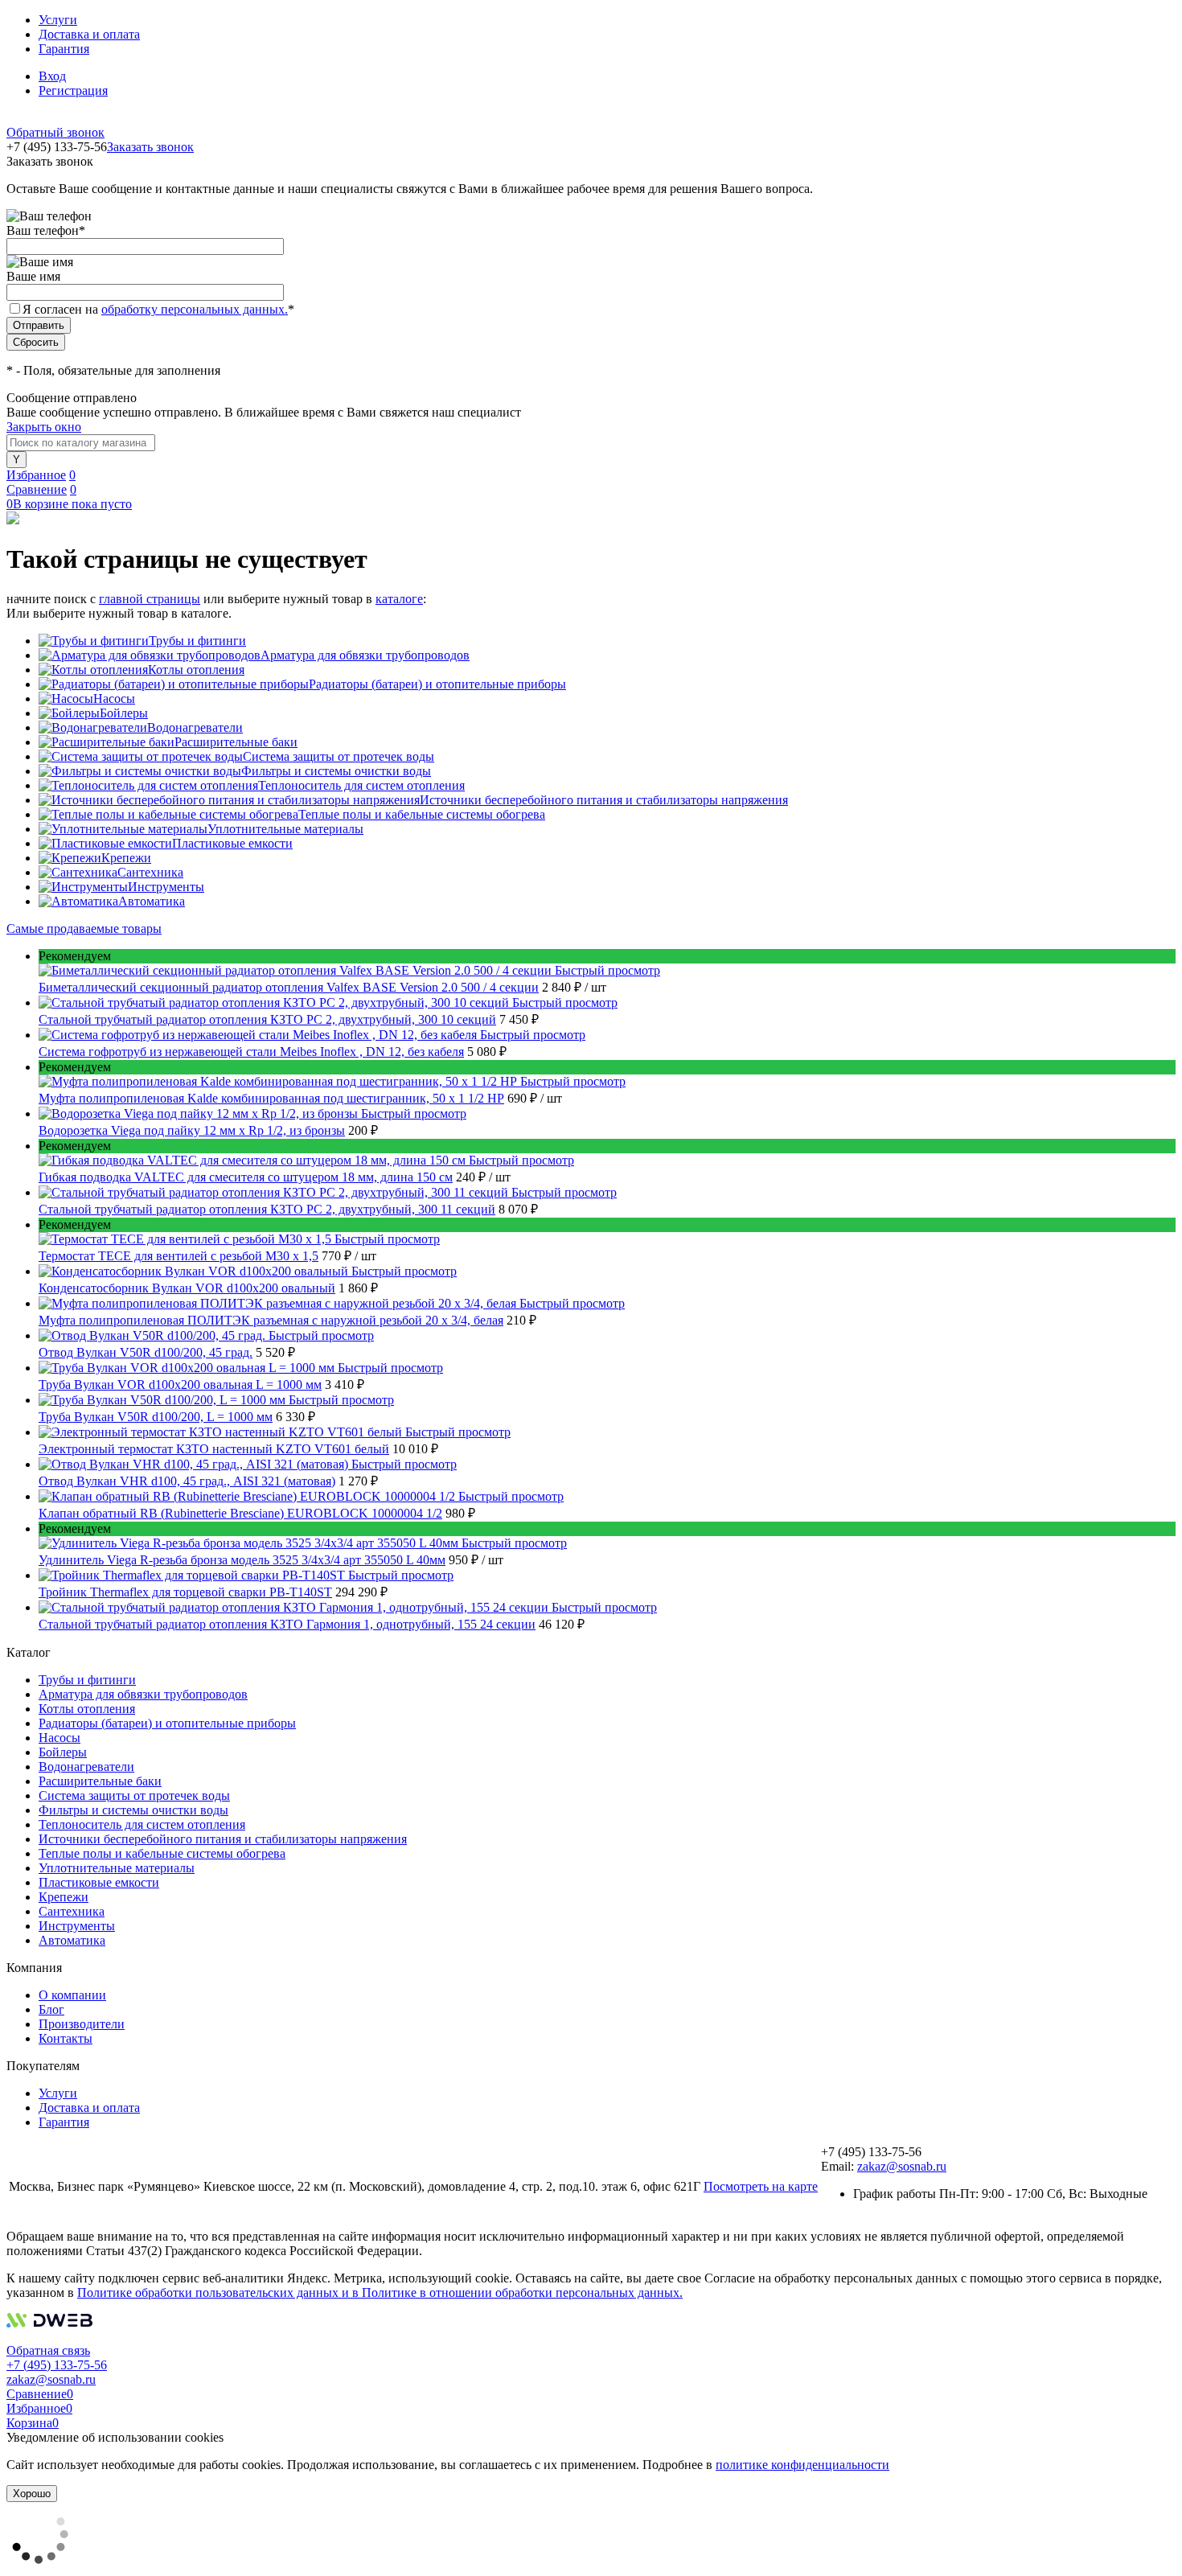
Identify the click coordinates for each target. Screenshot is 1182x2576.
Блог (51, 2009)
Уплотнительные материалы (285, 829)
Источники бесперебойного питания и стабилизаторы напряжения (604, 800)
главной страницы (150, 599)
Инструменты (166, 887)
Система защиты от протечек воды (339, 756)
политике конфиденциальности (802, 2465)
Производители (82, 2024)
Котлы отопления (196, 670)
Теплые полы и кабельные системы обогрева (422, 814)
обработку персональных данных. (195, 309)
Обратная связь (48, 2350)
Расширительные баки (236, 742)
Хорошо (32, 2494)
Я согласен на (158, 309)
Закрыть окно (44, 427)
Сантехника (150, 872)
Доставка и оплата (89, 34)
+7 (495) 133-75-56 (57, 2365)
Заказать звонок (150, 147)
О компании (72, 1995)
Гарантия (64, 49)
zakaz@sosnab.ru (902, 2166)
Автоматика (152, 901)
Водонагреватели (195, 727)
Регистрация (73, 90)
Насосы (114, 698)
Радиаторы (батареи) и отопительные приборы (437, 684)
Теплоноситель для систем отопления (361, 785)
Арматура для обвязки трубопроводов (365, 655)
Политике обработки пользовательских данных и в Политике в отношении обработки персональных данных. (380, 2293)
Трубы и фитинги (197, 641)
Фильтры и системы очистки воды (336, 771)
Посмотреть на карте (761, 2186)
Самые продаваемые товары (84, 929)
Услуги (58, 20)
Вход (52, 76)
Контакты (66, 2038)
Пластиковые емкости (232, 843)
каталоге (399, 599)
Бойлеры (124, 713)
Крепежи (126, 858)
